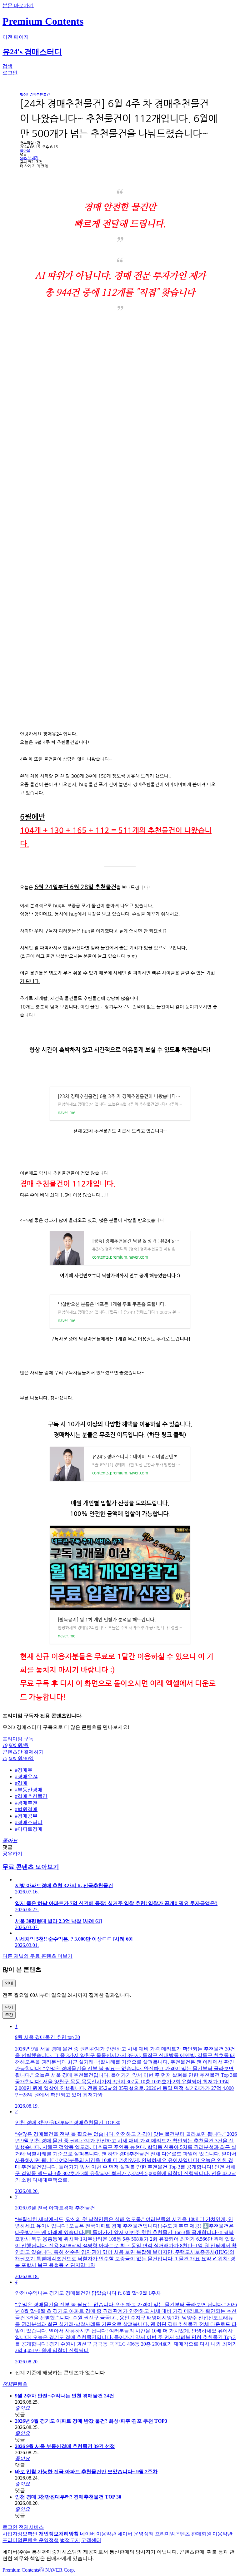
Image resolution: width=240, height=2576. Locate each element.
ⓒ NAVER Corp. (57, 2570)
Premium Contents (21, 2570)
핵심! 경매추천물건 (35, 94)
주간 (9, 2015)
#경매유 (24, 1770)
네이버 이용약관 (98, 2534)
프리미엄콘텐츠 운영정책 (31, 2540)
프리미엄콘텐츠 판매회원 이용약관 (194, 2534)
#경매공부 (26, 1816)
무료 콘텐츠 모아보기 (31, 1867)
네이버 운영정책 (136, 2534)
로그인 (10, 2527)
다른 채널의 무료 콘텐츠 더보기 (37, 1956)
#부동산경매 (29, 1790)
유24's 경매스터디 (32, 52)
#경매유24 (26, 1777)
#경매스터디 (29, 1822)
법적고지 (70, 2540)
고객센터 (91, 2540)
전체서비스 (31, 2527)
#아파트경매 (29, 1829)
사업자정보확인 (20, 2534)
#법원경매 (26, 1809)
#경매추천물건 (31, 1796)
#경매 (21, 1783)
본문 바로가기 (18, 5)
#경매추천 (26, 1803)
